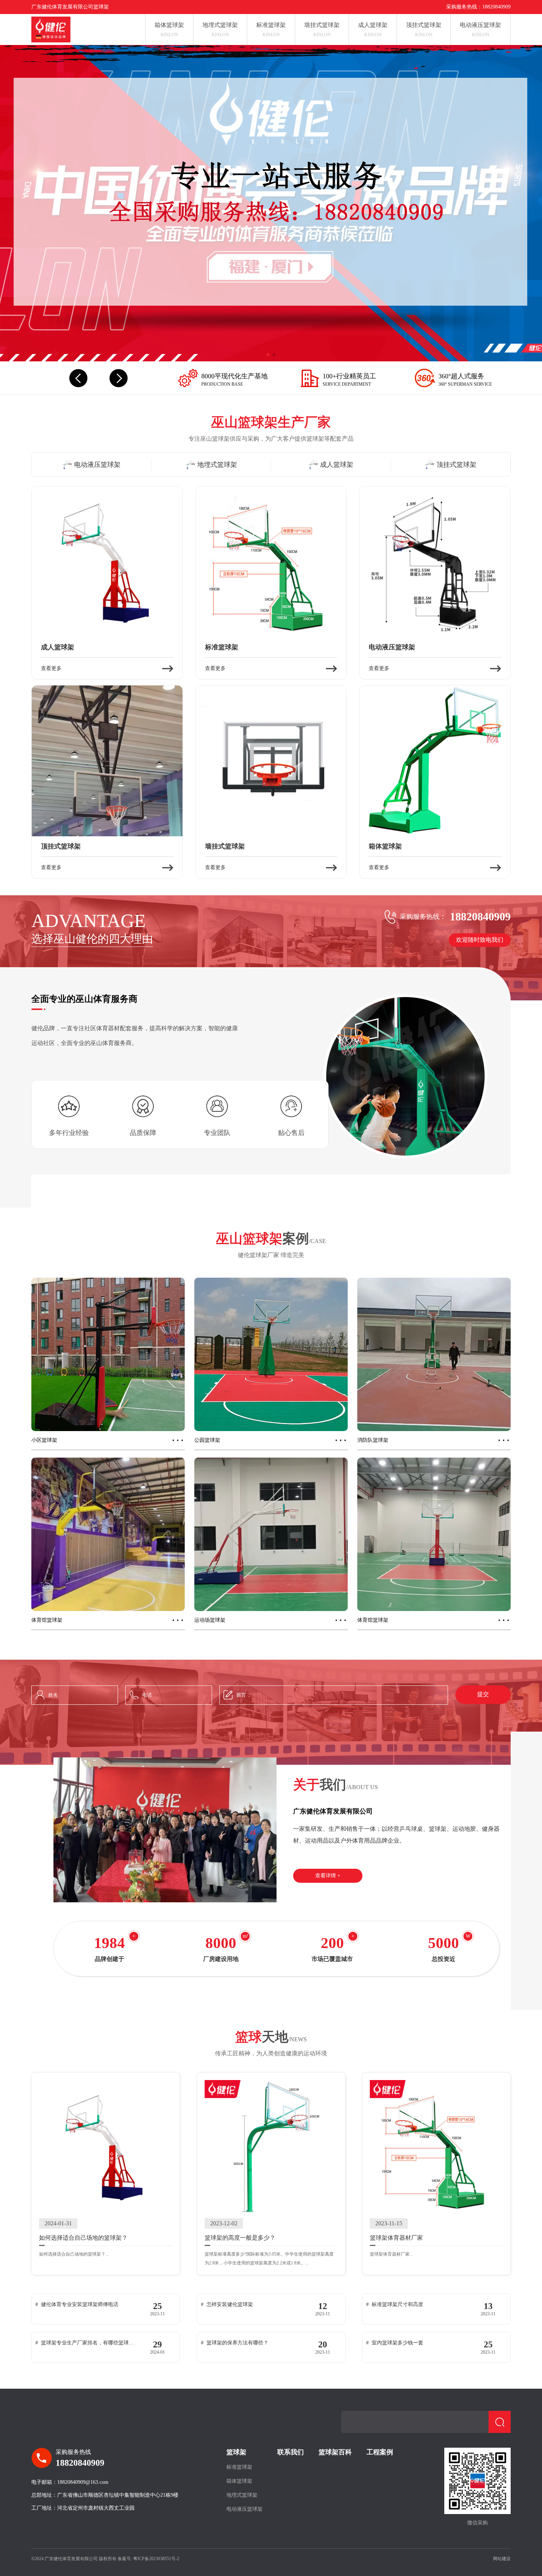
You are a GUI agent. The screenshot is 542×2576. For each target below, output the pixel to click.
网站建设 (502, 2559)
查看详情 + (328, 1876)
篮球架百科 (335, 2452)
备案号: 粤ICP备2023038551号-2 (148, 2559)
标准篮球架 (239, 2467)
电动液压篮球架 (244, 2509)
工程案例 (380, 2452)
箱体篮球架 (239, 2481)
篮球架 (236, 2452)
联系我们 (291, 2452)
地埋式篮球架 (242, 2495)
